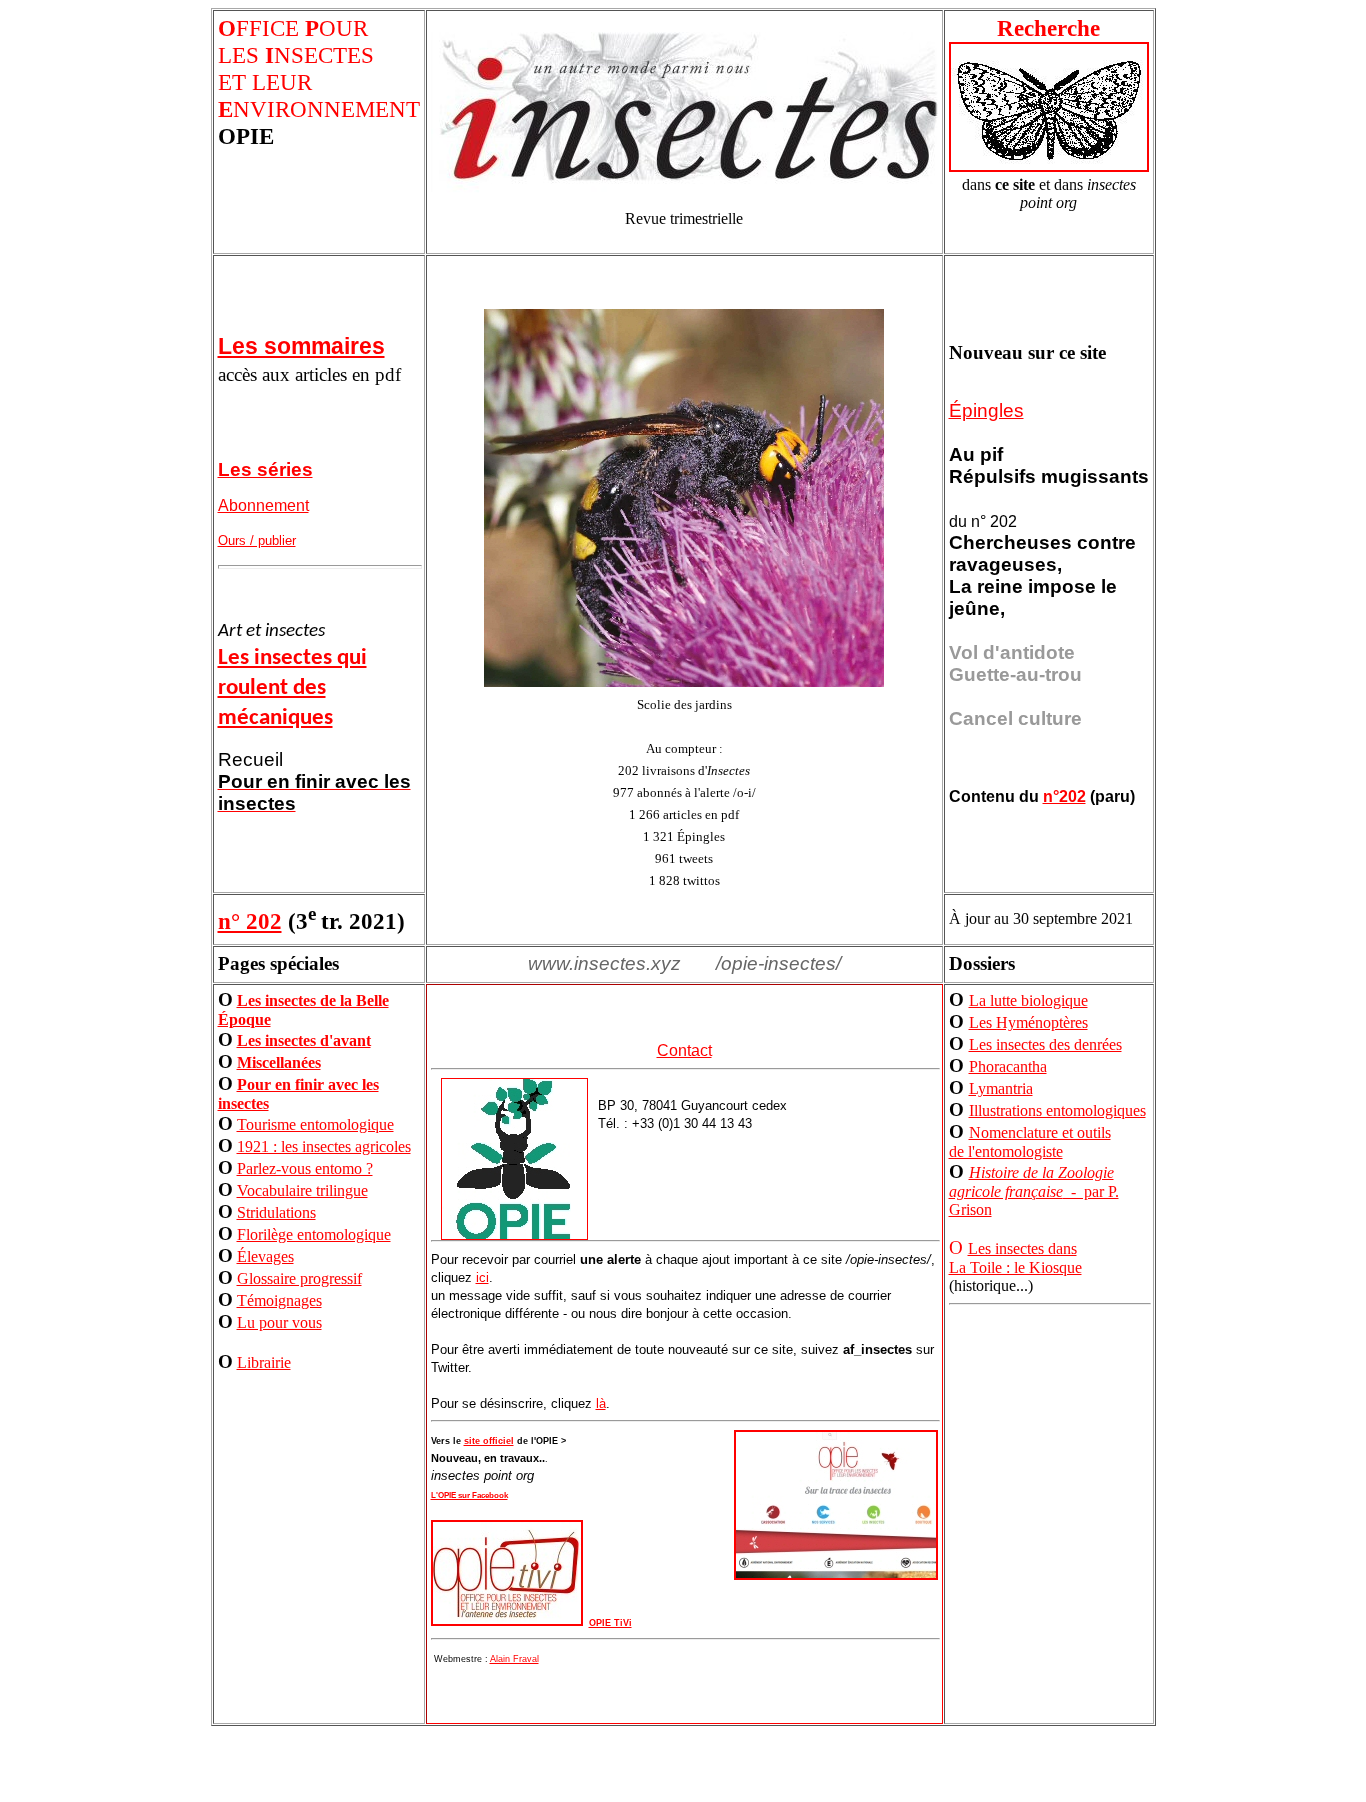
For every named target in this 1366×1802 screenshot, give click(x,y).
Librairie (264, 1362)
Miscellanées (279, 1062)
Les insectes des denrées (1045, 1044)
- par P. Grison (1034, 1191)
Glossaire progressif (299, 1278)
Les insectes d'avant (304, 1040)
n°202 (1064, 796)
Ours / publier (257, 540)
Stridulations (276, 1212)
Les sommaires (301, 346)
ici (482, 1277)
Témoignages (279, 1300)
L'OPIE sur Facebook (469, 1495)
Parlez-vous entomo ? (305, 1168)
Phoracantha (1008, 1066)
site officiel (489, 1441)
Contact (684, 1050)
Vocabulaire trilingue (302, 1190)
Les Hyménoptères (1028, 1022)
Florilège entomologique (314, 1234)
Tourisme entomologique (315, 1124)
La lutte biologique (1028, 1000)
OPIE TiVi (610, 1623)
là (601, 1403)
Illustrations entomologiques (1057, 1110)
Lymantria (1001, 1088)
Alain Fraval (514, 1659)
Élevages (265, 1256)
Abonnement (263, 505)
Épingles (986, 410)
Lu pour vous (279, 1322)
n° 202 (250, 921)
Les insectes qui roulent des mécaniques (292, 688)
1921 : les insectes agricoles (324, 1146)
